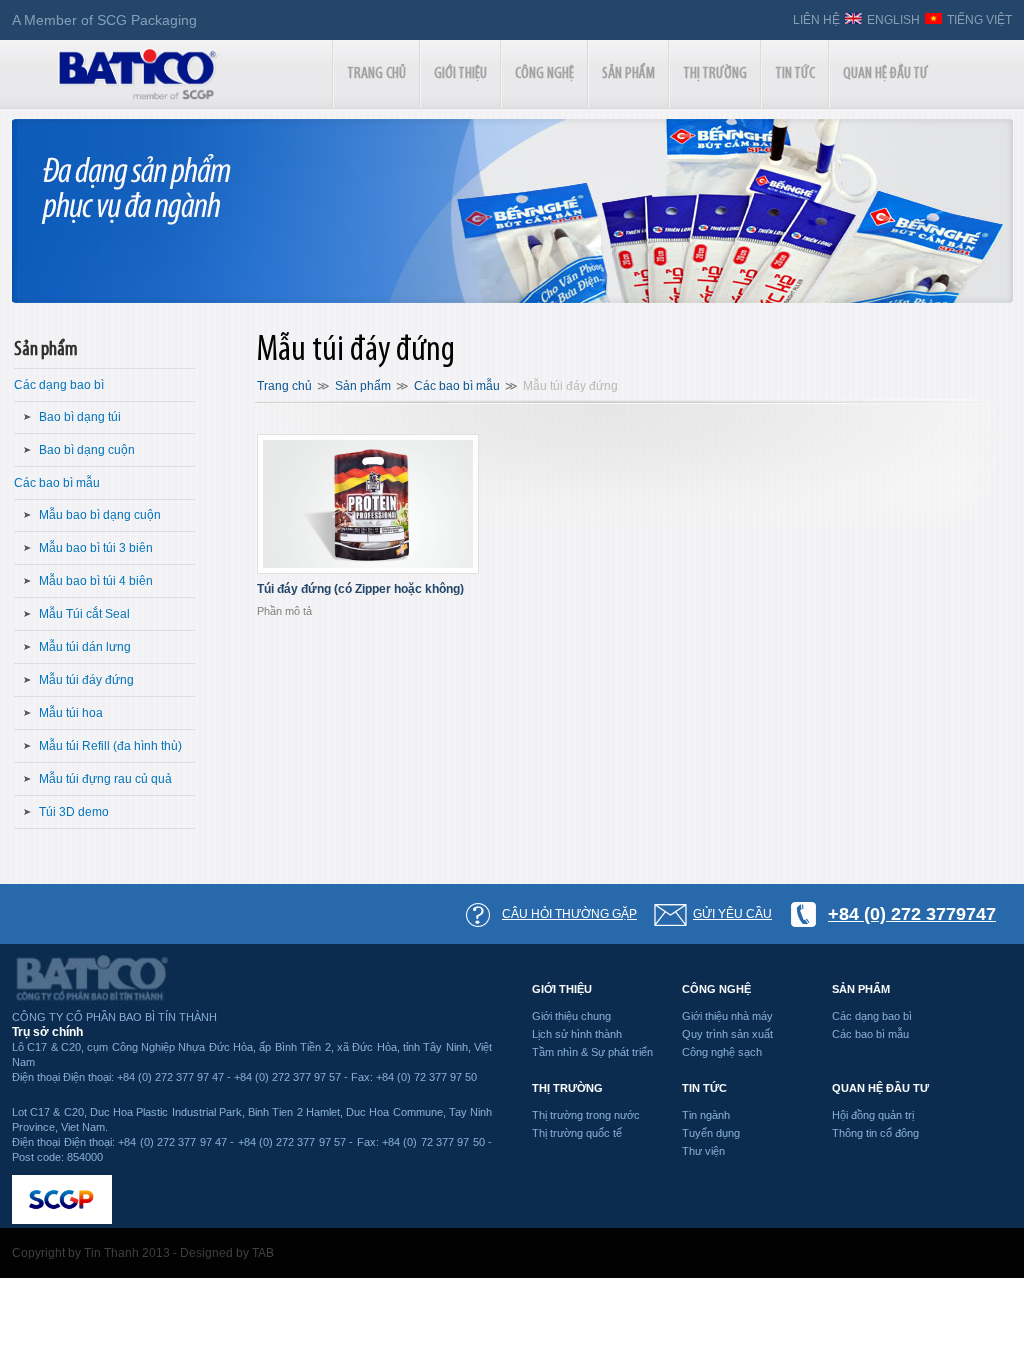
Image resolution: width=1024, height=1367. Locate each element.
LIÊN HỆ (816, 20)
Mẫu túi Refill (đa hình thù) (110, 746)
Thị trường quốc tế (577, 1133)
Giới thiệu (562, 989)
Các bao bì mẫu (57, 483)
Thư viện (703, 1151)
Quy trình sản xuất (727, 1034)
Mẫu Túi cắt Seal (84, 614)
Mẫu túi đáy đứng (86, 680)
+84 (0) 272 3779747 (912, 914)
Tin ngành (706, 1115)
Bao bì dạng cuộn (87, 450)
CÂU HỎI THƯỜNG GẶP (569, 914)
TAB (263, 1253)
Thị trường (567, 1088)
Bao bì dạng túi (80, 417)
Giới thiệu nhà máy (727, 1016)
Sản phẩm (46, 350)
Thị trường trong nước (586, 1115)
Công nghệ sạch (722, 1052)
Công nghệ (716, 989)
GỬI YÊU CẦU (732, 914)
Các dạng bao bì (59, 385)
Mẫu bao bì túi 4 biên (96, 581)
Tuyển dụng (711, 1133)
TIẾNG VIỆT (979, 20)
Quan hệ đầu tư (880, 1088)
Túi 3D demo (74, 812)
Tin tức (704, 1088)
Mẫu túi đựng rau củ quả (105, 779)
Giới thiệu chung (571, 1016)
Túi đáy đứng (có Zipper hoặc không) (360, 589)
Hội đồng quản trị (873, 1115)
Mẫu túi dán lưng (85, 647)
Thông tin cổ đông (875, 1133)
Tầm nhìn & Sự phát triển (592, 1052)
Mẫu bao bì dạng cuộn (100, 515)
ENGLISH (893, 20)
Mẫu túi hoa (71, 713)
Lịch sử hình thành (577, 1034)
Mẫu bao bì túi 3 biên (96, 548)
